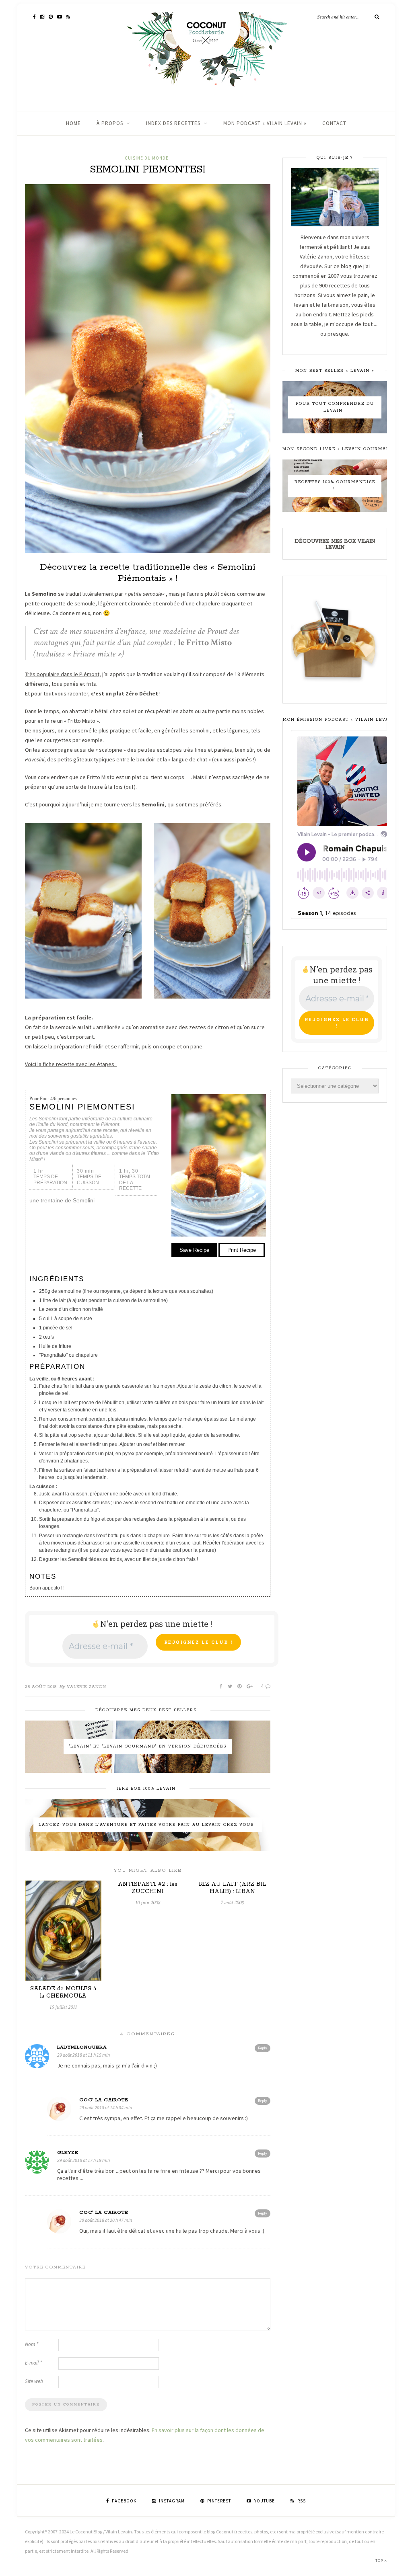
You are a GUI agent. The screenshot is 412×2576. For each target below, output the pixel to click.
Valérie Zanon (87, 1687)
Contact (334, 123)
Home (73, 123)
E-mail (33, 2363)
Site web (34, 2381)
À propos (110, 123)
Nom (32, 2344)
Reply (263, 2048)
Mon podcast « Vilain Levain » (265, 123)
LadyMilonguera (82, 2047)
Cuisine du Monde (147, 158)
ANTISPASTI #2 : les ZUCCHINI (148, 1888)
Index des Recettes (173, 123)
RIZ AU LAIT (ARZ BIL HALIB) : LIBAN (232, 1888)
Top (380, 2561)
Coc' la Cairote (104, 2100)
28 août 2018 (41, 1687)
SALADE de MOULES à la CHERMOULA (63, 1992)
